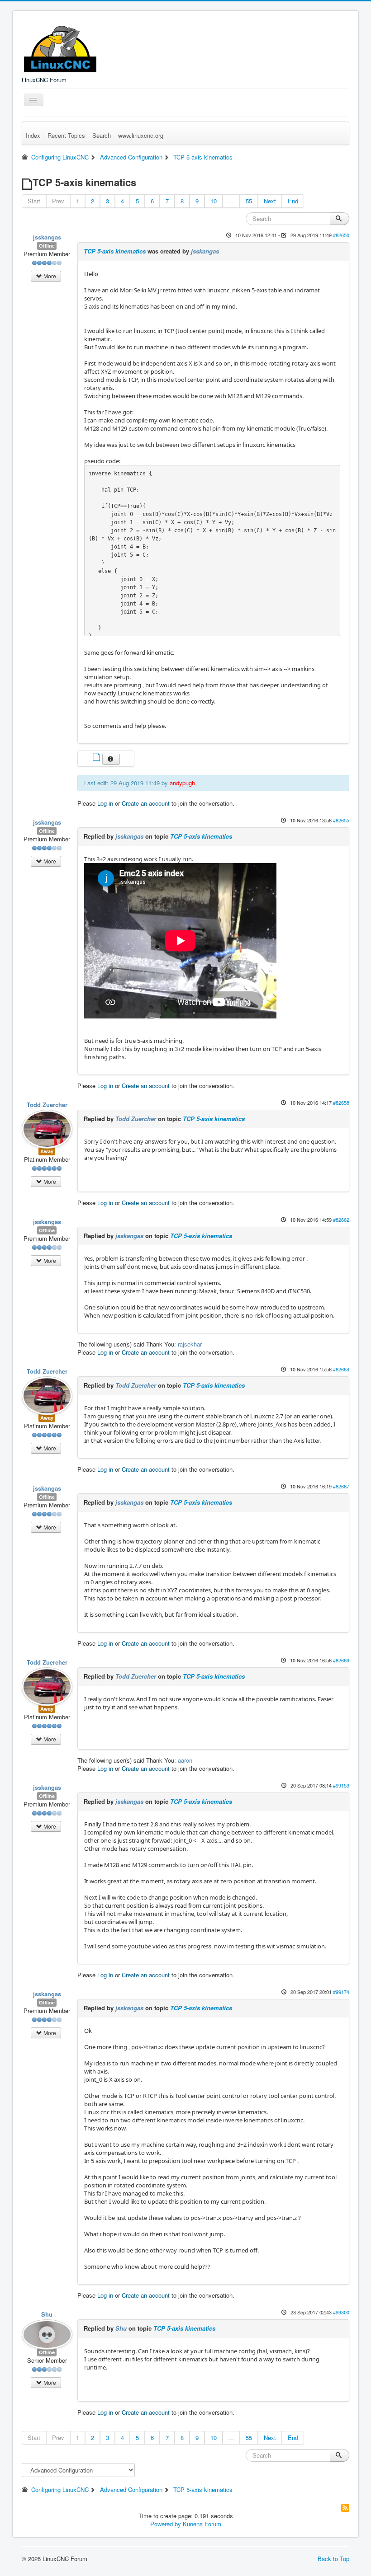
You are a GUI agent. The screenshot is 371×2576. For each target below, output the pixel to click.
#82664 (341, 1369)
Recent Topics (66, 135)
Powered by (166, 2524)
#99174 (341, 1992)
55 (249, 201)
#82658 (341, 1103)
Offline (47, 246)
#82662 (341, 1220)
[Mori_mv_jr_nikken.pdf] (97, 758)
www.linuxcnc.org (141, 135)
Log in (105, 803)
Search (102, 135)
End (293, 201)
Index (33, 135)
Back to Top (333, 2559)
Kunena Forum (202, 2524)
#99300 (341, 2312)
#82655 (341, 820)
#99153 (341, 1785)
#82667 (341, 1486)
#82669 (341, 1660)
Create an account (146, 803)
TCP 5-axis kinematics (115, 251)
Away (47, 1151)
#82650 (341, 235)
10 (214, 201)
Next (270, 201)
